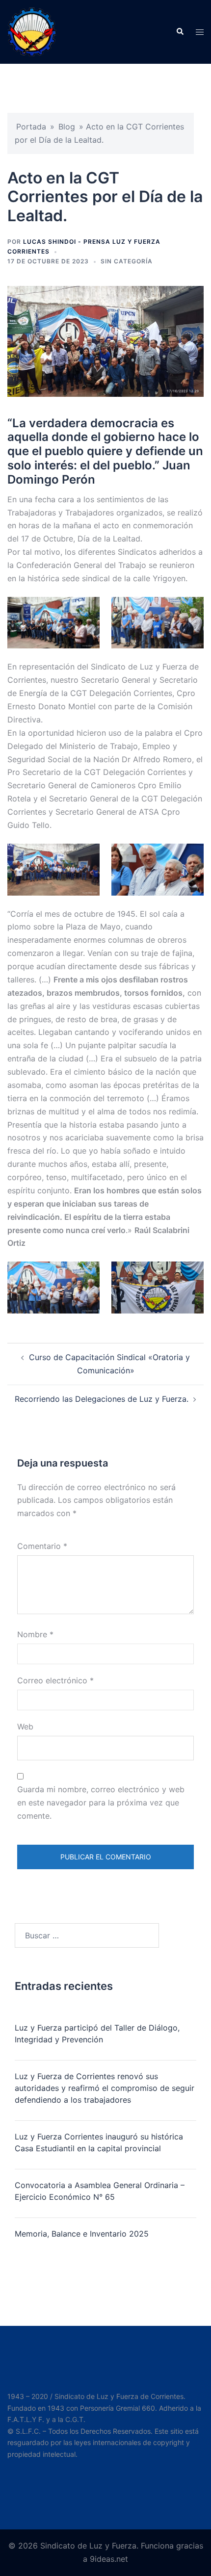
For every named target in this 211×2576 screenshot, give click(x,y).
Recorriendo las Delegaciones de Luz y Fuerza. (102, 1399)
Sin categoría (127, 261)
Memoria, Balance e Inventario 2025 (82, 2234)
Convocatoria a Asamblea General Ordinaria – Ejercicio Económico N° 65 (100, 2191)
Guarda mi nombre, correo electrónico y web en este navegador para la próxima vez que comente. (101, 1803)
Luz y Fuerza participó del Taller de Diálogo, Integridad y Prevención (97, 2034)
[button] (180, 32)
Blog (67, 127)
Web (25, 1726)
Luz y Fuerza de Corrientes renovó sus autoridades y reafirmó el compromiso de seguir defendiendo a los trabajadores (105, 2088)
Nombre (35, 1634)
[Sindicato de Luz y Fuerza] (32, 31)
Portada (31, 127)
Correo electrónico (55, 1680)
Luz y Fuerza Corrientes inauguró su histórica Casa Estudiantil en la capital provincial (99, 2142)
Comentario (42, 1546)
